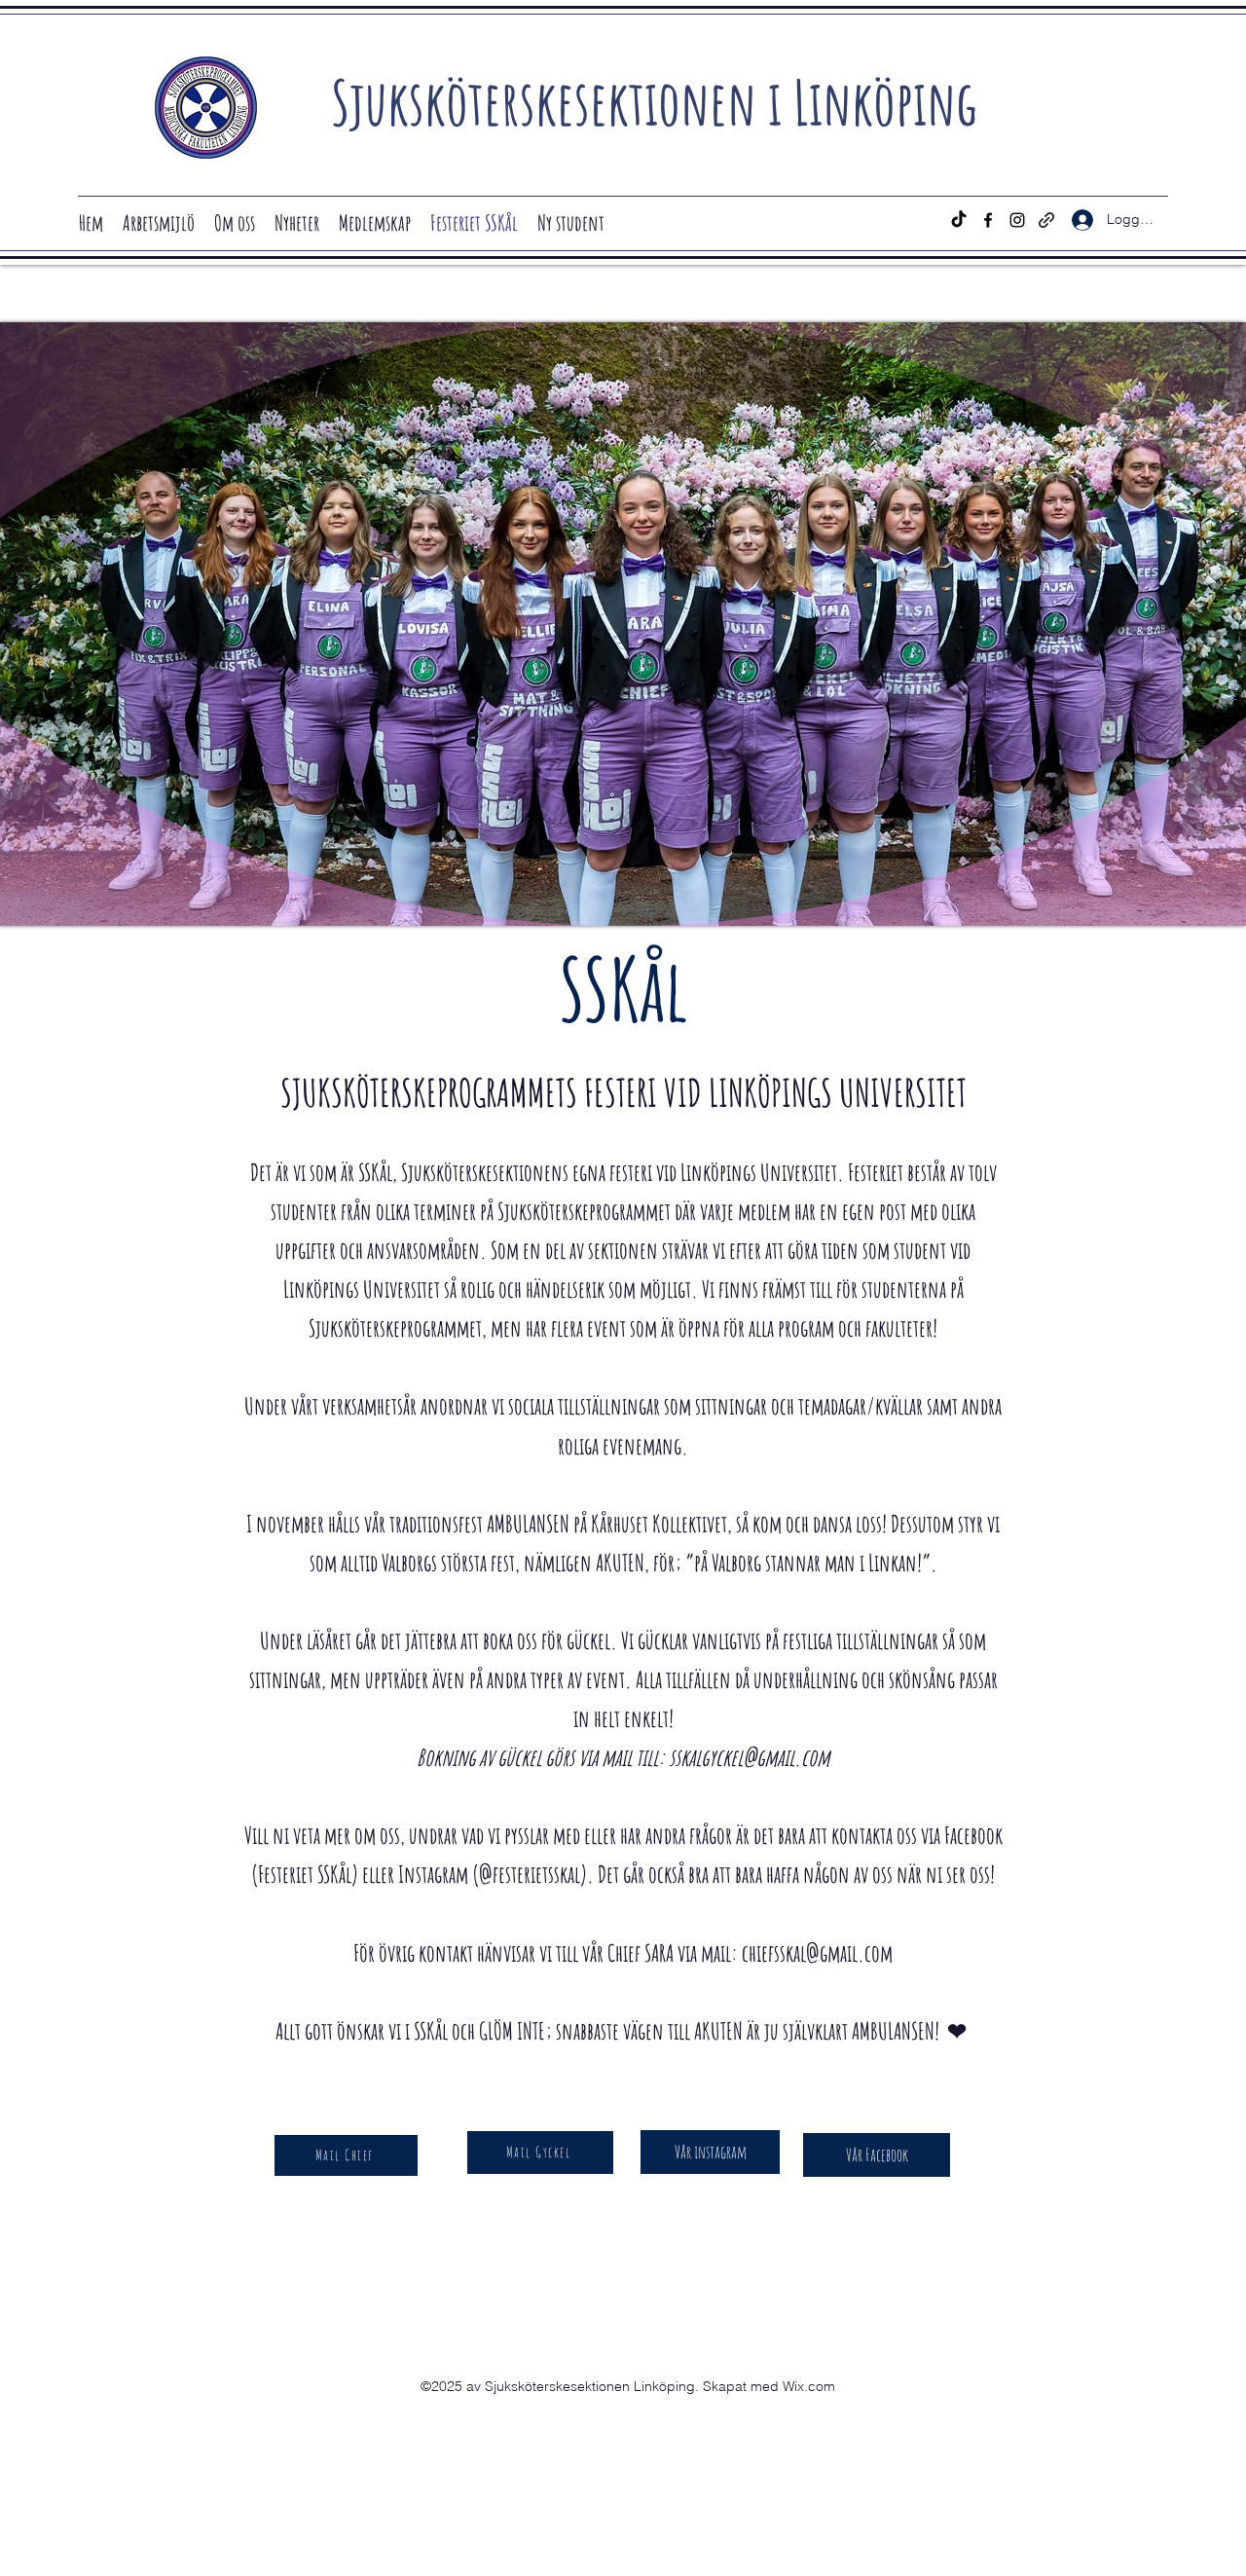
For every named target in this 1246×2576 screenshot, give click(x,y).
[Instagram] (1017, 220)
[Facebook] (988, 220)
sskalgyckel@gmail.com (749, 1757)
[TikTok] (959, 220)
